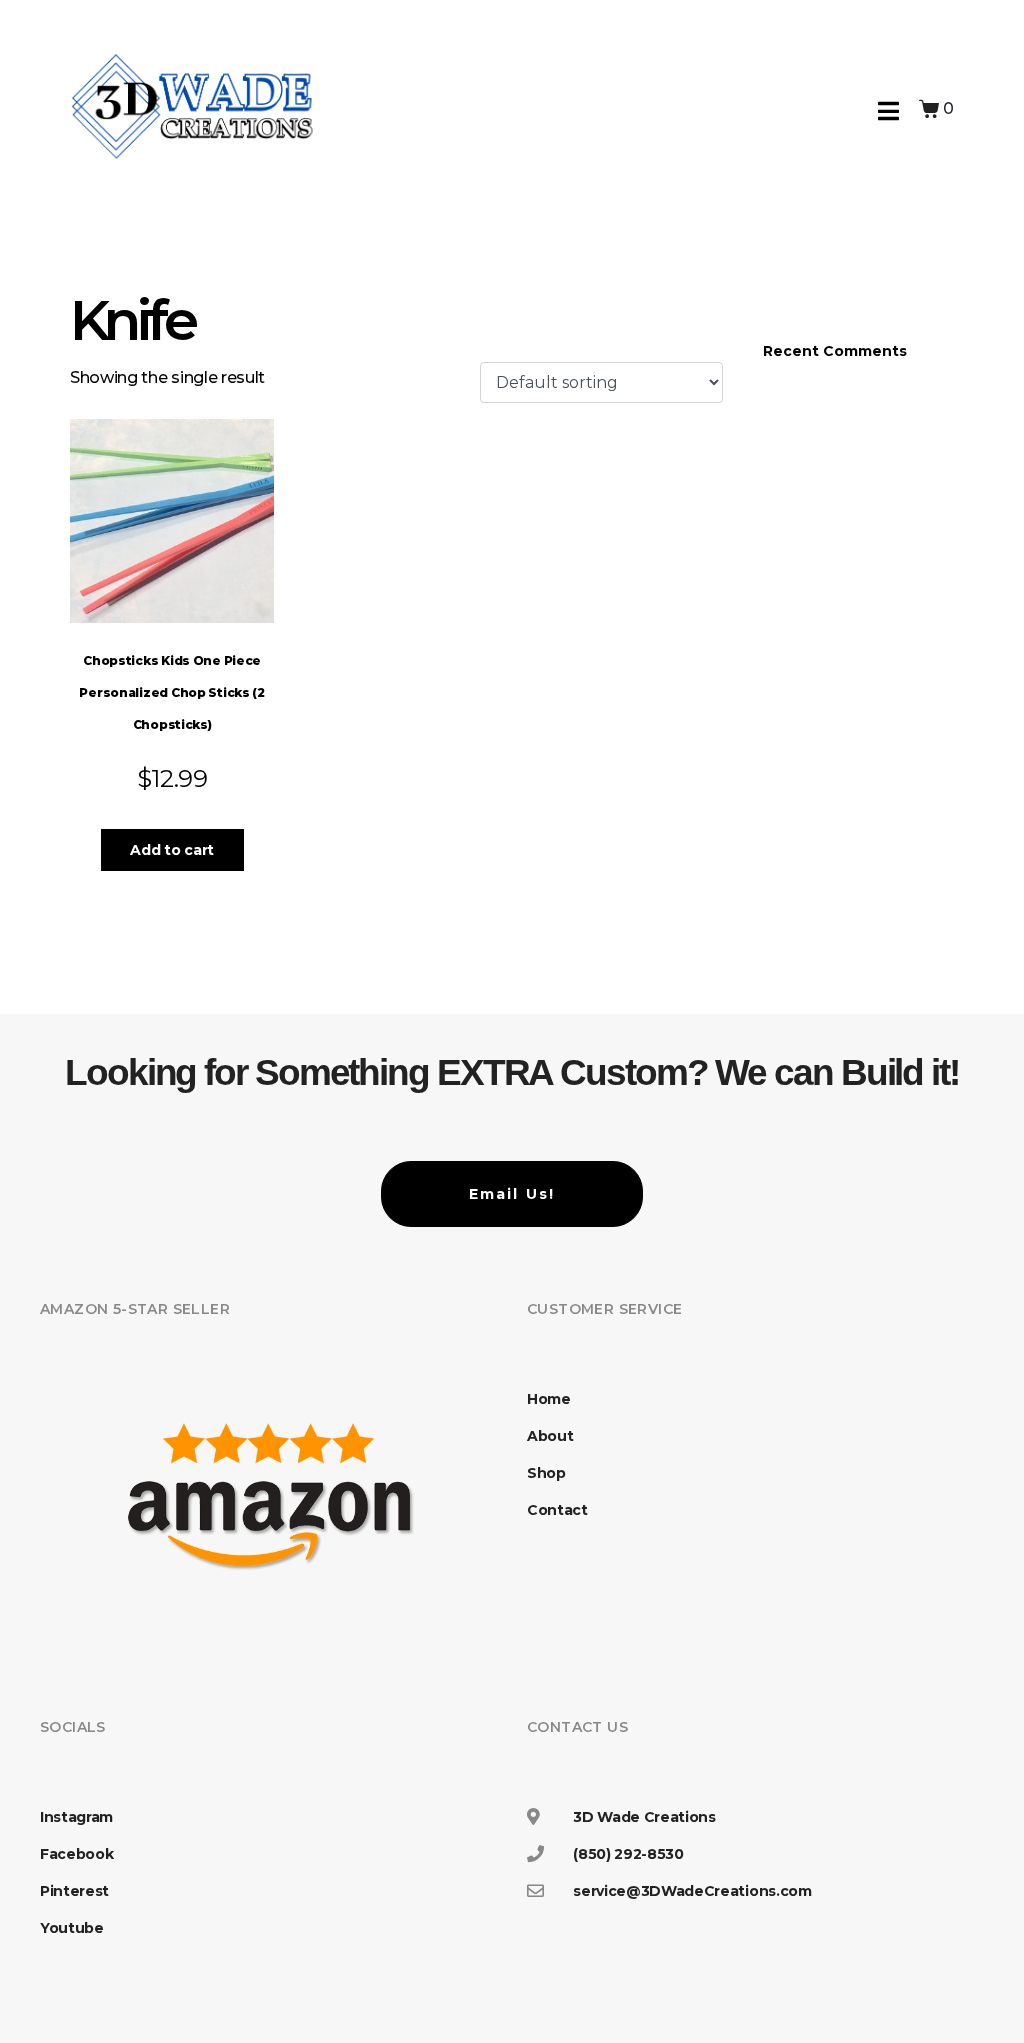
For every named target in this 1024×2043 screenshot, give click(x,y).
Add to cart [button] (171, 850)
